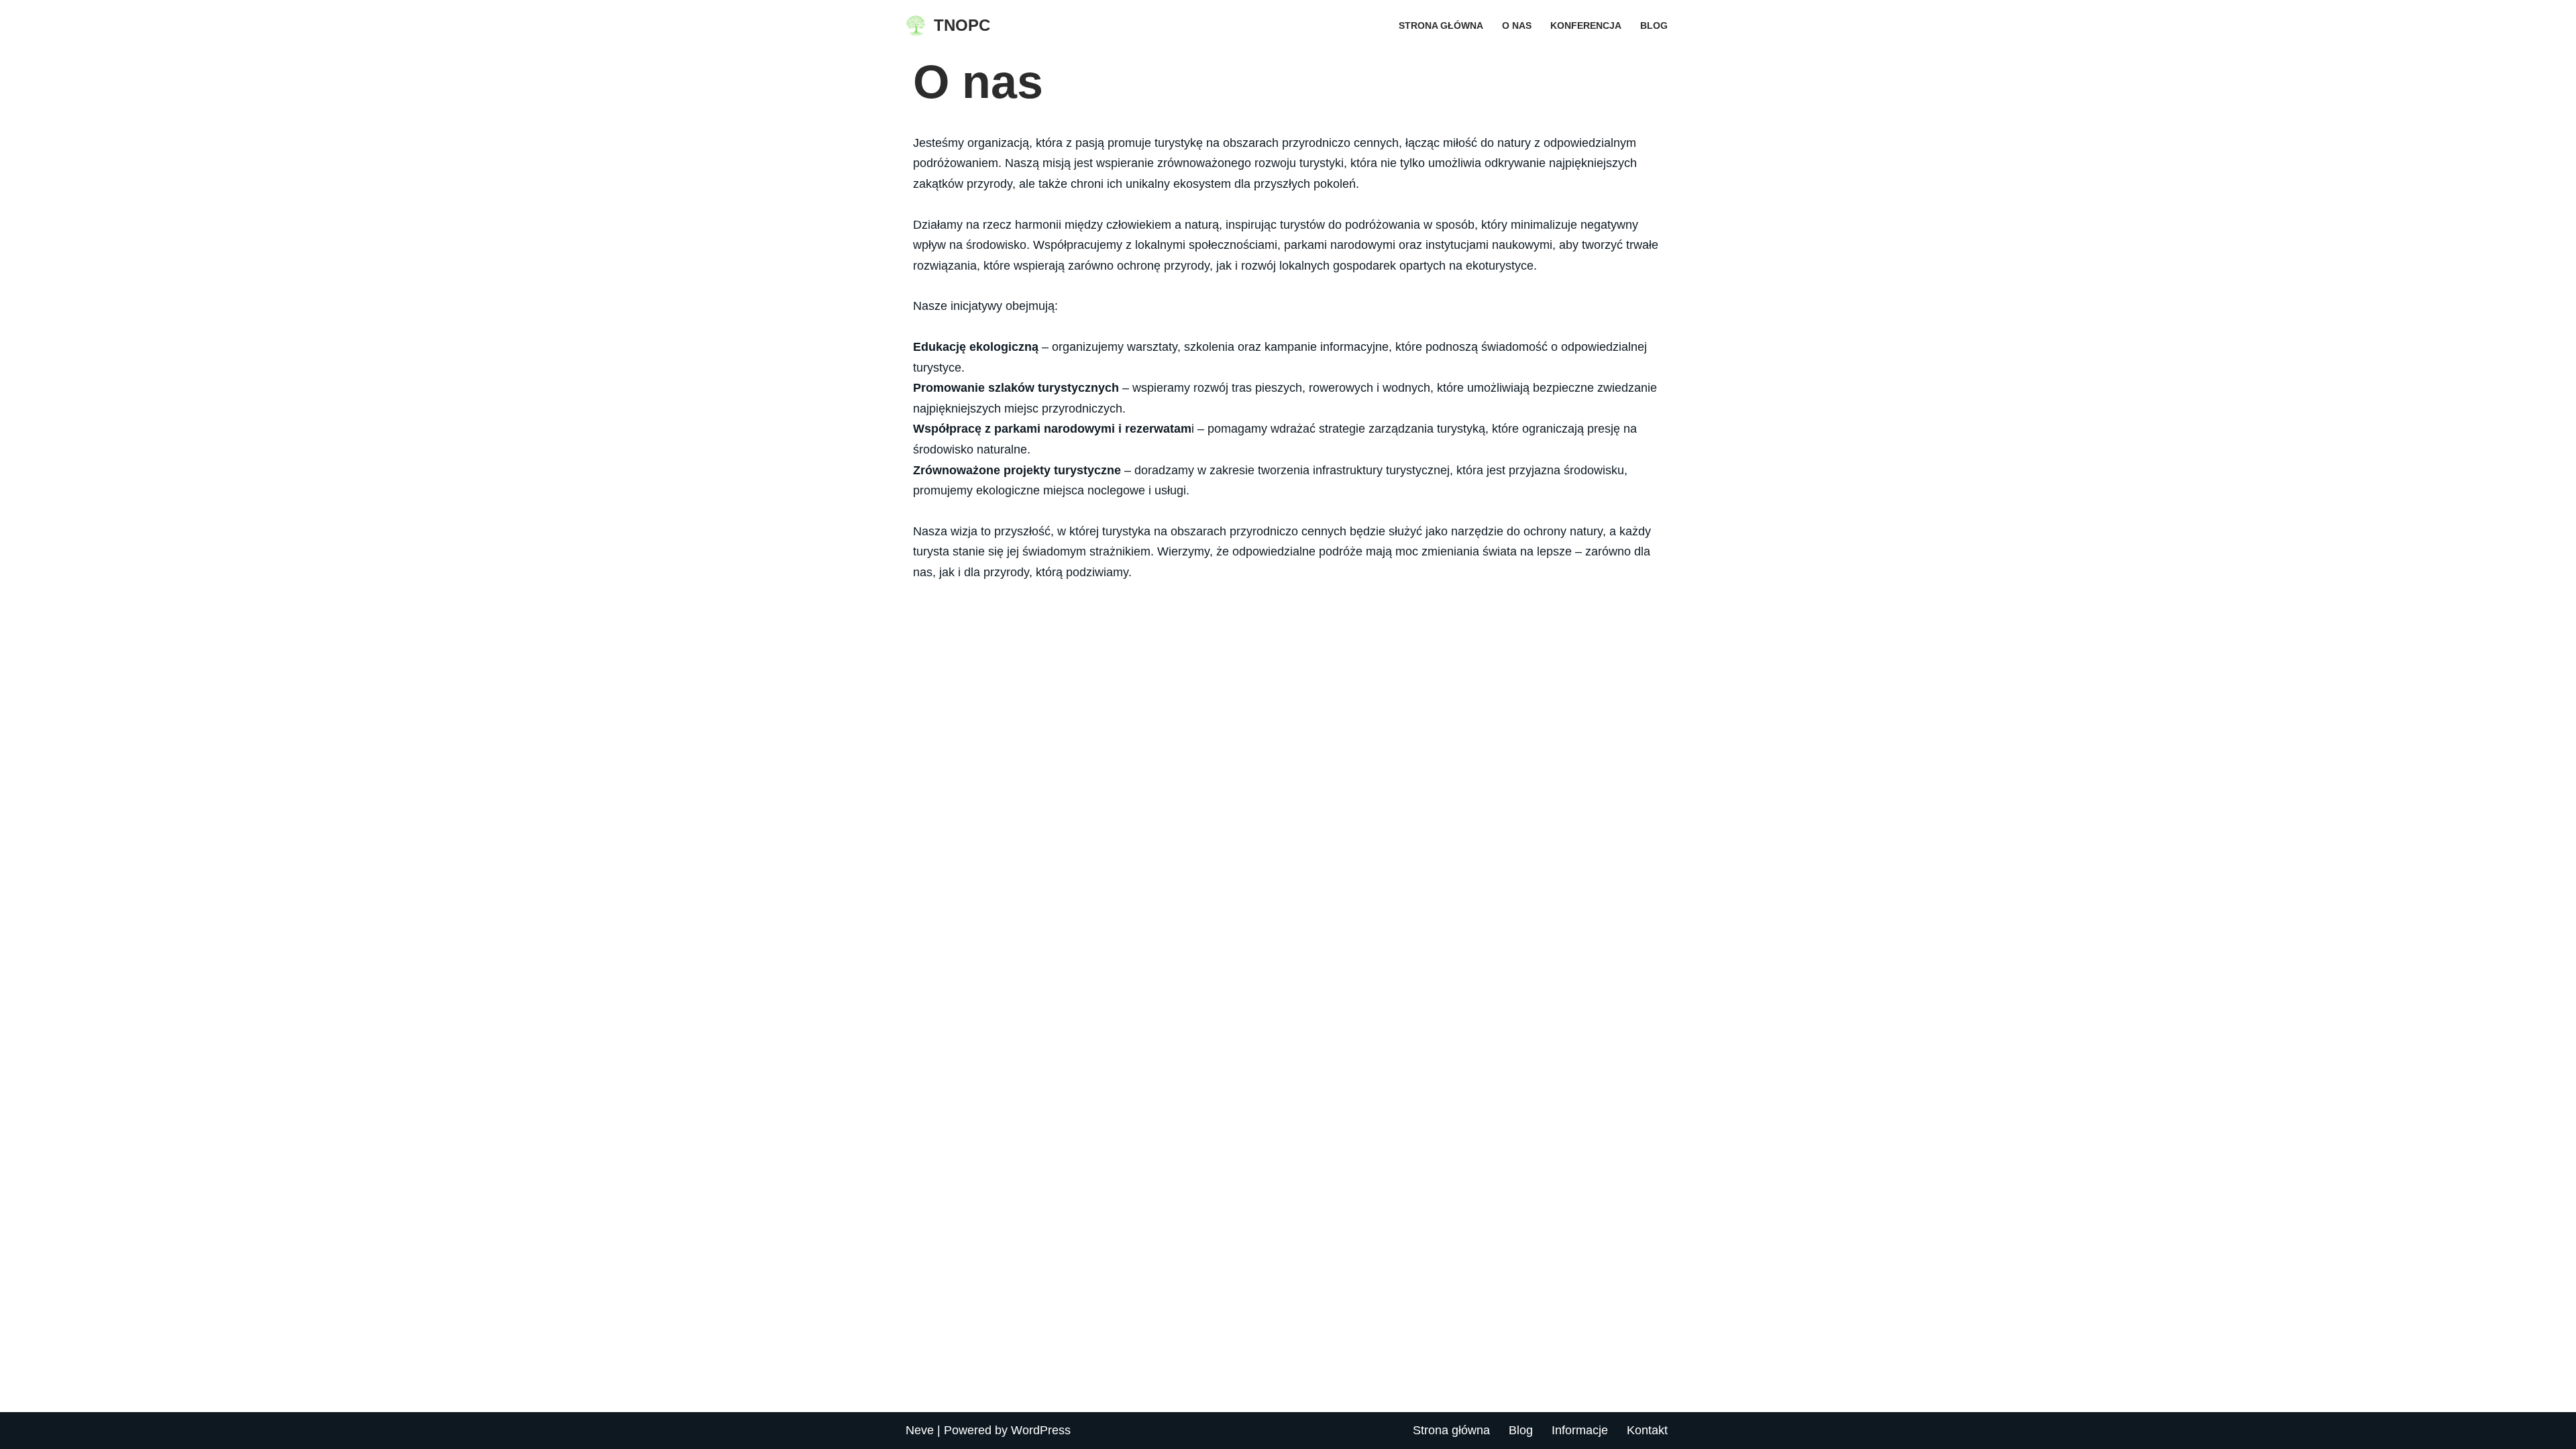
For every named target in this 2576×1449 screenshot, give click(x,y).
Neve (920, 1430)
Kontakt (1647, 1430)
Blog (1654, 25)
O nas (1517, 25)
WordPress (1041, 1430)
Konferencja (1586, 25)
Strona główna (1441, 25)
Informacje (1580, 1430)
